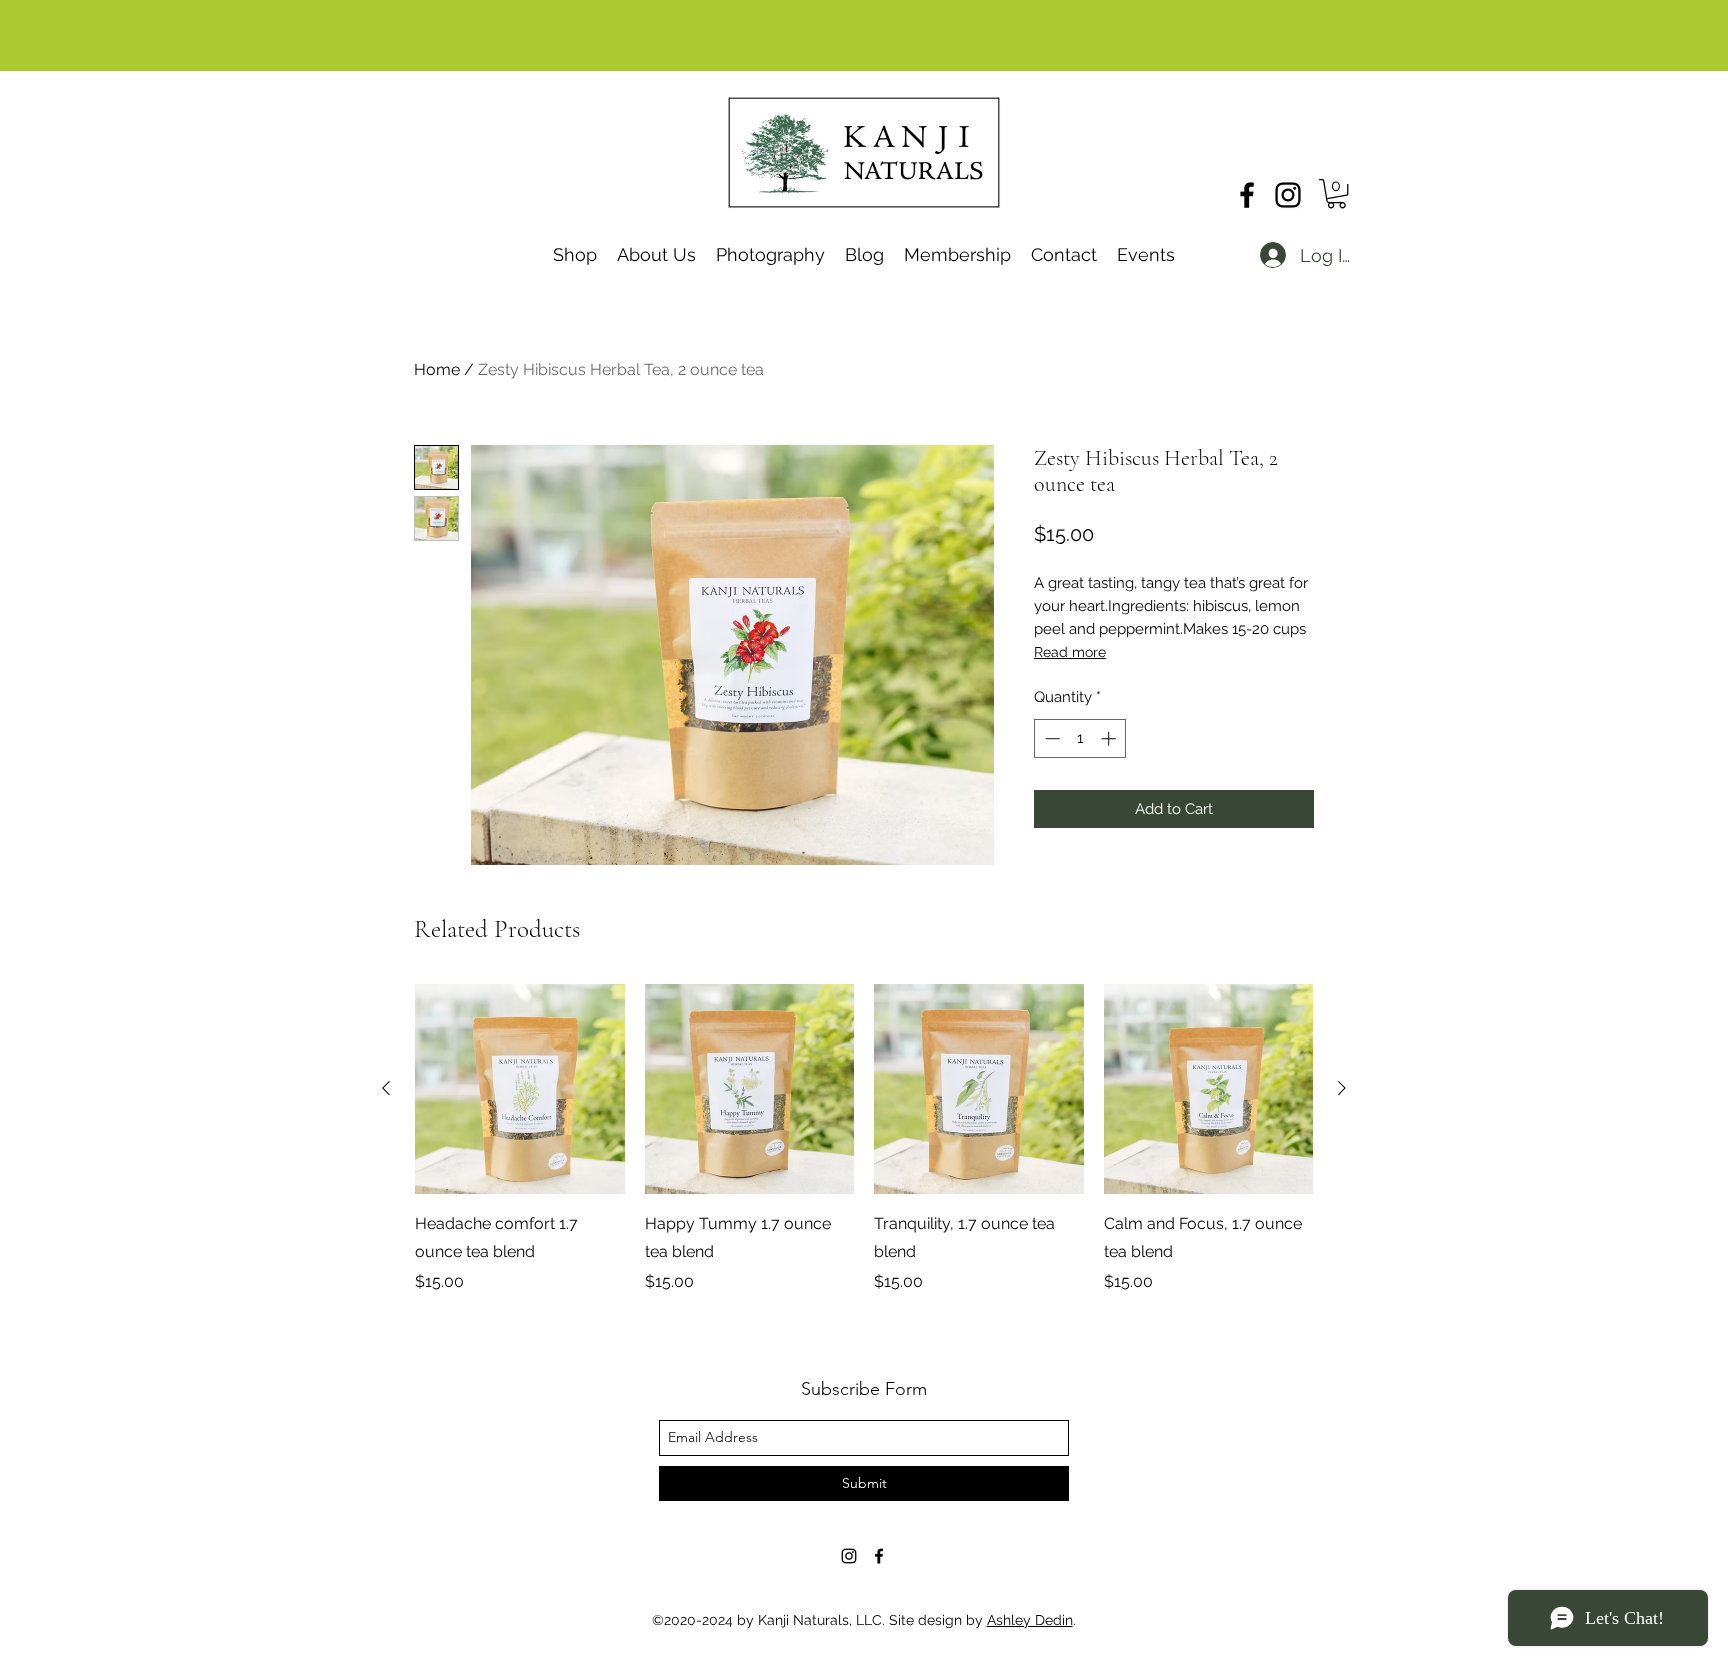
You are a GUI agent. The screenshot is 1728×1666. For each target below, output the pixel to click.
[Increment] (1110, 738)
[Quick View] (520, 1089)
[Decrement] (1050, 738)
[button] (1336, 193)
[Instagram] (1288, 195)
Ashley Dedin (1030, 1620)
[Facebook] (1247, 195)
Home (437, 369)
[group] (864, 1139)
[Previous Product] (386, 1088)
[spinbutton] (1080, 738)
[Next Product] (1342, 1088)
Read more (1070, 652)
